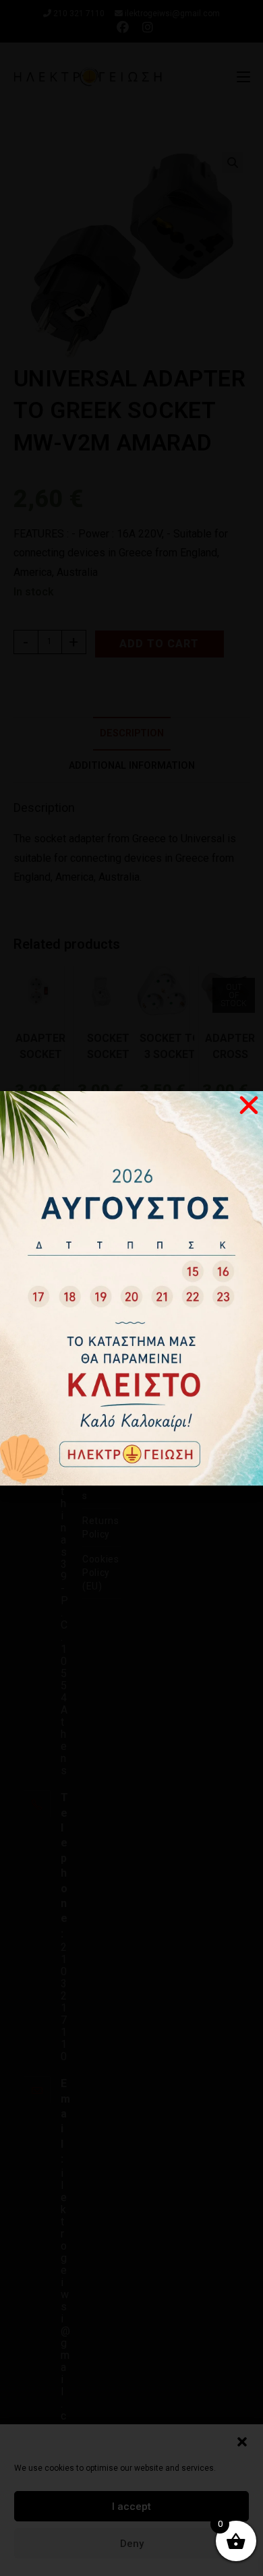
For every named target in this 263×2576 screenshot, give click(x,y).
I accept (131, 2507)
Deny (132, 2544)
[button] (242, 2442)
